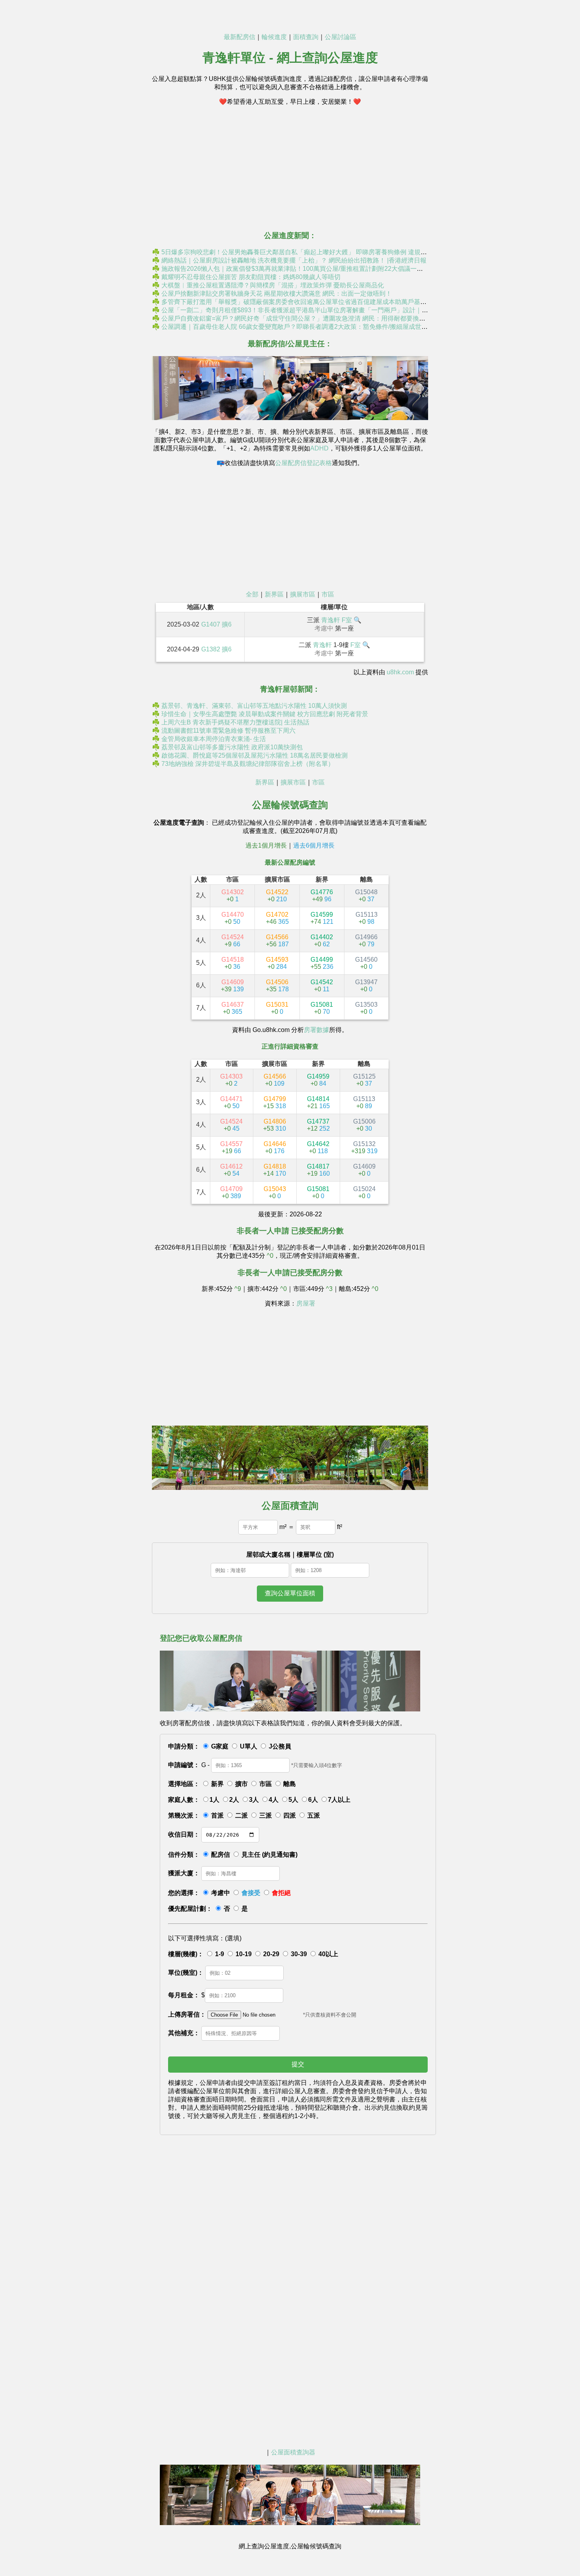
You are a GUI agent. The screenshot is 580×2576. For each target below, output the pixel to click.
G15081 (322, 1008)
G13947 (366, 986)
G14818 (275, 1170)
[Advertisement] (290, 168)
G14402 (322, 941)
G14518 (233, 963)
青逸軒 (331, 620)
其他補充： (184, 2033)
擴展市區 (303, 594)
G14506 (277, 986)
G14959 (318, 1080)
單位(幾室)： (186, 1973)
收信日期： (184, 1834)
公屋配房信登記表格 (303, 463)
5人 (293, 1800)
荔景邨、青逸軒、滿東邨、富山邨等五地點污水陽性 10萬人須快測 (254, 706)
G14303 (231, 1080)
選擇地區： (184, 1784)
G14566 (277, 941)
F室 (347, 620)
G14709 (231, 1192)
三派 (266, 1815)
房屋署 (306, 1303)
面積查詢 (306, 37)
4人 (274, 1800)
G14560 (366, 963)
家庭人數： (184, 1800)
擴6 (227, 624)
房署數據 (316, 1030)
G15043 (275, 1192)
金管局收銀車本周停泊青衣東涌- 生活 (214, 739)
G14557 (231, 1147)
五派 (314, 1815)
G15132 (364, 1147)
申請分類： (184, 1746)
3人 (254, 1800)
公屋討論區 (341, 37)
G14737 (318, 1125)
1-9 (220, 1954)
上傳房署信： (187, 2014)
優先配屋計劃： (190, 1909)
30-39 (299, 1954)
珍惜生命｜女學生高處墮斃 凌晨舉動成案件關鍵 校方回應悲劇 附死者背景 (265, 714)
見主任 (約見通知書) (269, 1855)
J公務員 (280, 1746)
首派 (217, 1815)
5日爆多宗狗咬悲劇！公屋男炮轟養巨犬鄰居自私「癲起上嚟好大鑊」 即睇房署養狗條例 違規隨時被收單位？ (313, 252)
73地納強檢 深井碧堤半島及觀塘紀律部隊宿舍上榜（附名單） (248, 764)
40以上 (328, 1954)
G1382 (211, 649)
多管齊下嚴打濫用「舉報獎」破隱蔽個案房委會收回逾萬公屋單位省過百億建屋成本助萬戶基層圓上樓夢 (307, 302)
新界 (217, 1784)
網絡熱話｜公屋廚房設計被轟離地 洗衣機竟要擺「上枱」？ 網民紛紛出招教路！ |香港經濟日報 (294, 260)
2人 (234, 1800)
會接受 (251, 1893)
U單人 (249, 1746)
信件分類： (184, 1855)
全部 (252, 594)
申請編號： (184, 1765)
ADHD (319, 448)
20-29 (271, 1954)
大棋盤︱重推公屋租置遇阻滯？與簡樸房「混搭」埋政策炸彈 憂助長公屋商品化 (273, 285)
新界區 (274, 594)
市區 (328, 594)
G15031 (277, 1008)
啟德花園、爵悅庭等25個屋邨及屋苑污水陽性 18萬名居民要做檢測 (254, 755)
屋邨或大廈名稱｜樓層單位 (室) (290, 1554)
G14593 (277, 963)
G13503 (366, 1008)
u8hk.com (400, 672)
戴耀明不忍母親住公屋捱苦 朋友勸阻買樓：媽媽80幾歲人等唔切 (251, 277)
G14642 (318, 1147)
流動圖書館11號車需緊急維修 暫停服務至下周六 (228, 731)
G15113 (367, 918)
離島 (290, 1784)
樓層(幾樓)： (186, 1954)
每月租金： (184, 1995)
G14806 (275, 1125)
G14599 (322, 918)
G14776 (322, 896)
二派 (241, 1815)
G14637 (233, 1008)
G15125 (364, 1080)
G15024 (364, 1192)
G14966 (366, 941)
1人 (214, 1800)
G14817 (318, 1170)
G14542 (322, 986)
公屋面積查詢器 (293, 2452)
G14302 (233, 896)
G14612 (231, 1170)
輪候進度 (274, 37)
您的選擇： (184, 1893)
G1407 (211, 624)
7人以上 (339, 1800)
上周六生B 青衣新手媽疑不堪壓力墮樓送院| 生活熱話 (235, 722)
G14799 (275, 1102)
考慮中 (221, 1893)
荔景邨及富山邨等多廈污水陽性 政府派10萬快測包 (232, 747)
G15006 (364, 1125)
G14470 (233, 918)
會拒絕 (281, 1893)
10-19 (244, 1954)
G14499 (322, 963)
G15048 (366, 896)
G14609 (232, 986)
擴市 (241, 1784)
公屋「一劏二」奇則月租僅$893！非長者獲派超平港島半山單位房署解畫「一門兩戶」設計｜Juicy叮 (302, 310)
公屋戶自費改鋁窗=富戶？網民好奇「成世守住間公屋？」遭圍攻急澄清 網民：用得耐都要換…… (297, 318)
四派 (290, 1815)
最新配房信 (239, 37)
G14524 (233, 941)
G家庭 (220, 1746)
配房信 (221, 1855)
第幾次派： (184, 1815)
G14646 (275, 1147)
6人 (313, 1800)
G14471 (231, 1102)
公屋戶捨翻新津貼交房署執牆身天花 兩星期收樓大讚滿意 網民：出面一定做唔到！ (277, 294)
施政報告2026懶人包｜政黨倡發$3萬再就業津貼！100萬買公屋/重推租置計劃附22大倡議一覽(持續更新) (307, 269)
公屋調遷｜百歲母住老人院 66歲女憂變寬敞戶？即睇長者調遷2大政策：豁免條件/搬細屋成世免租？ (301, 327)
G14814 (318, 1102)
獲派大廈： (184, 1873)
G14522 (277, 896)
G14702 (277, 918)
